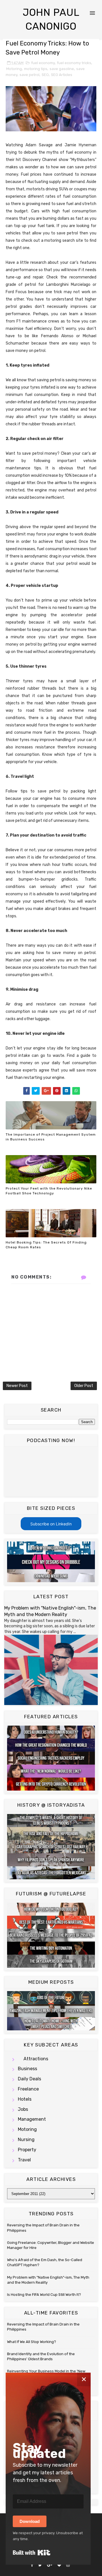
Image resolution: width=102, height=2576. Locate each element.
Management (32, 2119)
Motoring (14, 69)
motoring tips (36, 69)
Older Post (84, 1386)
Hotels (25, 2099)
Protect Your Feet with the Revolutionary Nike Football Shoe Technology (49, 1191)
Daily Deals (29, 2079)
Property (27, 2150)
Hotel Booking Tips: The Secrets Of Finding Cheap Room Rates (46, 1245)
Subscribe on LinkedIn (51, 1524)
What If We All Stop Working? (32, 2342)
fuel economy (43, 63)
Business (27, 2069)
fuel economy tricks (74, 63)
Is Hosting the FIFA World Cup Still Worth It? (44, 2295)
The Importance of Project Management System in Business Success (51, 1137)
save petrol (29, 75)
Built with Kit (32, 2553)
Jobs (23, 2109)
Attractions (36, 2059)
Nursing (26, 2140)
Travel (24, 2160)
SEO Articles (62, 75)
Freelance (28, 2089)
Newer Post (17, 1386)
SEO (45, 75)
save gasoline (62, 69)
